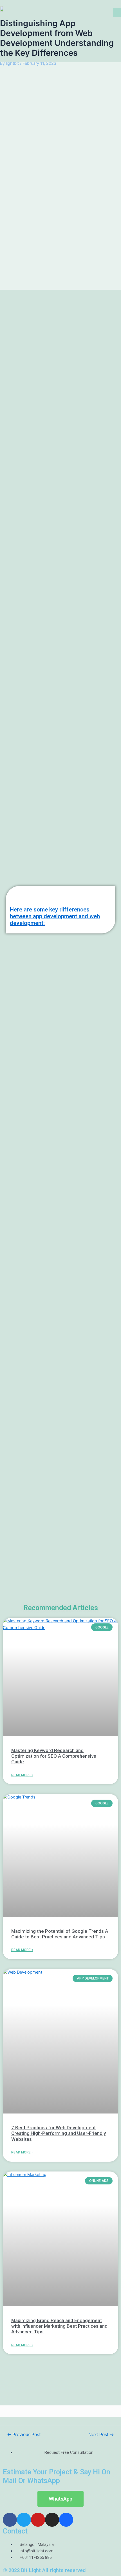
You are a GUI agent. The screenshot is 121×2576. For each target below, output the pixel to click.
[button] (117, 13)
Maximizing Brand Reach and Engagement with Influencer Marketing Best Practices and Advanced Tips (59, 2326)
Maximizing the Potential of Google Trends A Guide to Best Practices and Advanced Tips (60, 1934)
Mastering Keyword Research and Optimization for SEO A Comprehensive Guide (54, 1756)
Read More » (22, 1775)
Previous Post (24, 2435)
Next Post (101, 2435)
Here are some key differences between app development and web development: (55, 916)
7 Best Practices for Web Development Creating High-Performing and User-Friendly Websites (59, 2133)
